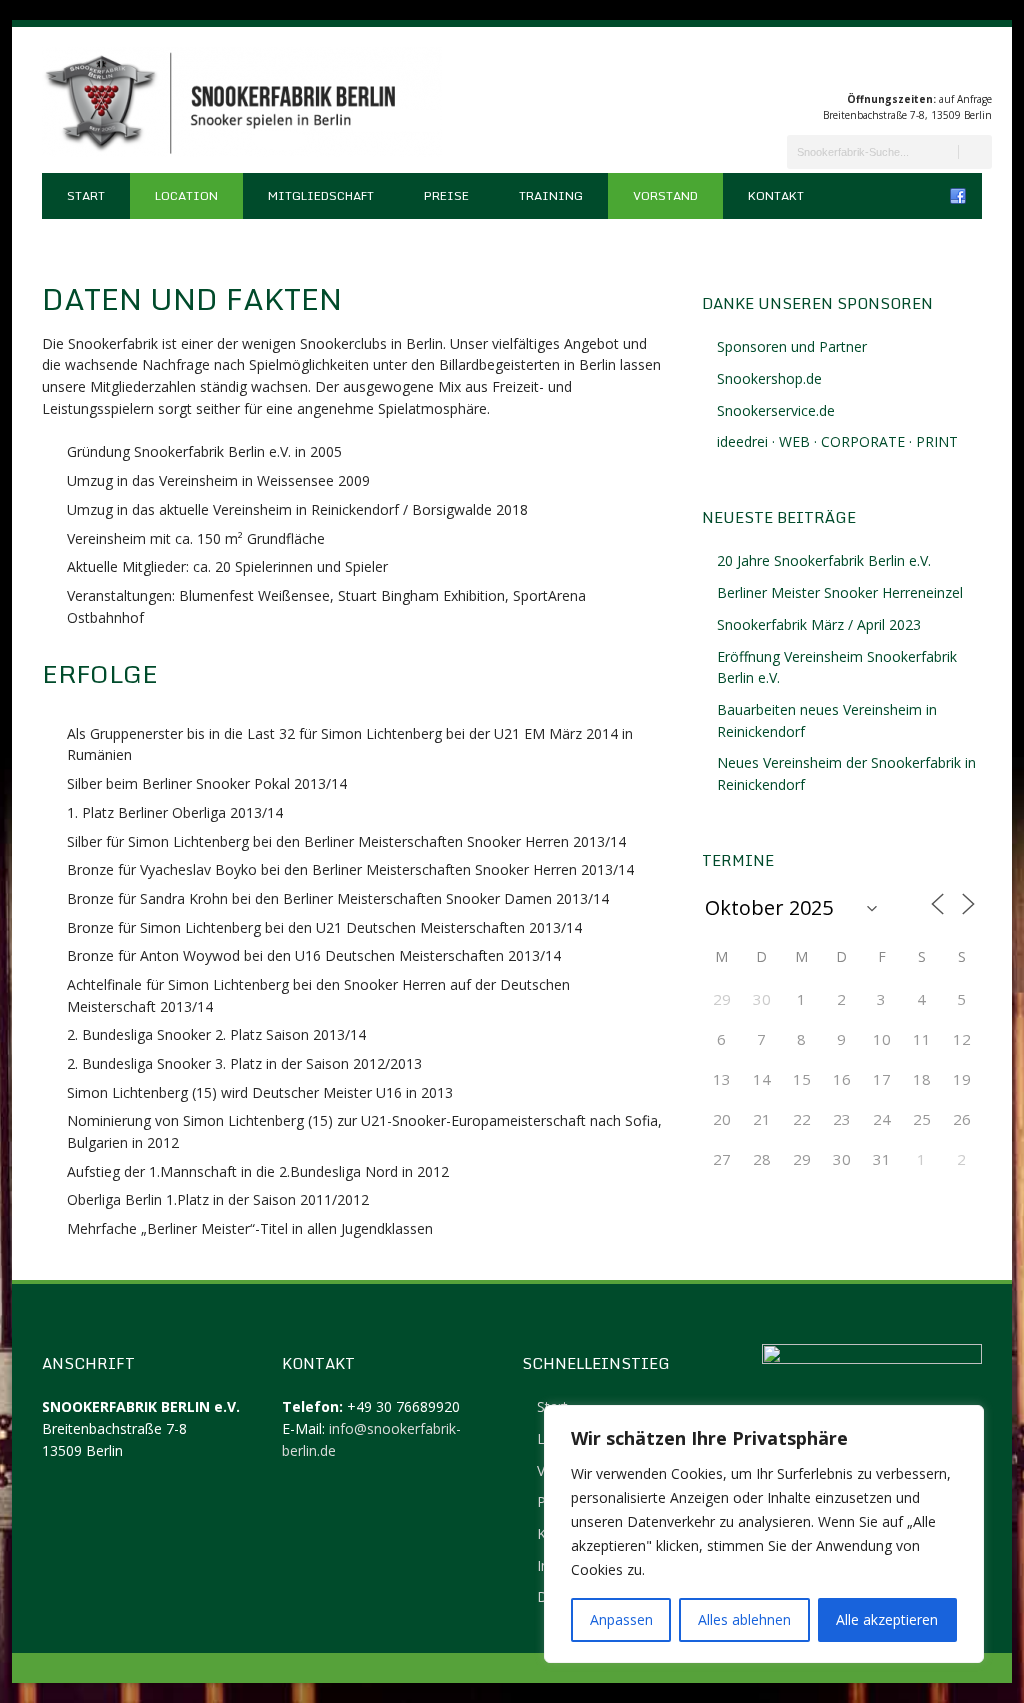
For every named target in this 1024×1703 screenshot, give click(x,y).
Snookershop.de (769, 378)
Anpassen (621, 1619)
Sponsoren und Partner (792, 346)
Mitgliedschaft (321, 195)
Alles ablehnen (744, 1619)
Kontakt (776, 195)
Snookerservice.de (776, 410)
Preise (446, 195)
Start (86, 195)
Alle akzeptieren (887, 1619)
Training (551, 195)
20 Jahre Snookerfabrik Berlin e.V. (824, 560)
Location (186, 195)
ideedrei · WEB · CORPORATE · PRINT (837, 441)
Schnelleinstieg (596, 1363)
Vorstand (665, 195)
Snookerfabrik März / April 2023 (819, 624)
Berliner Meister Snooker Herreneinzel (840, 592)
